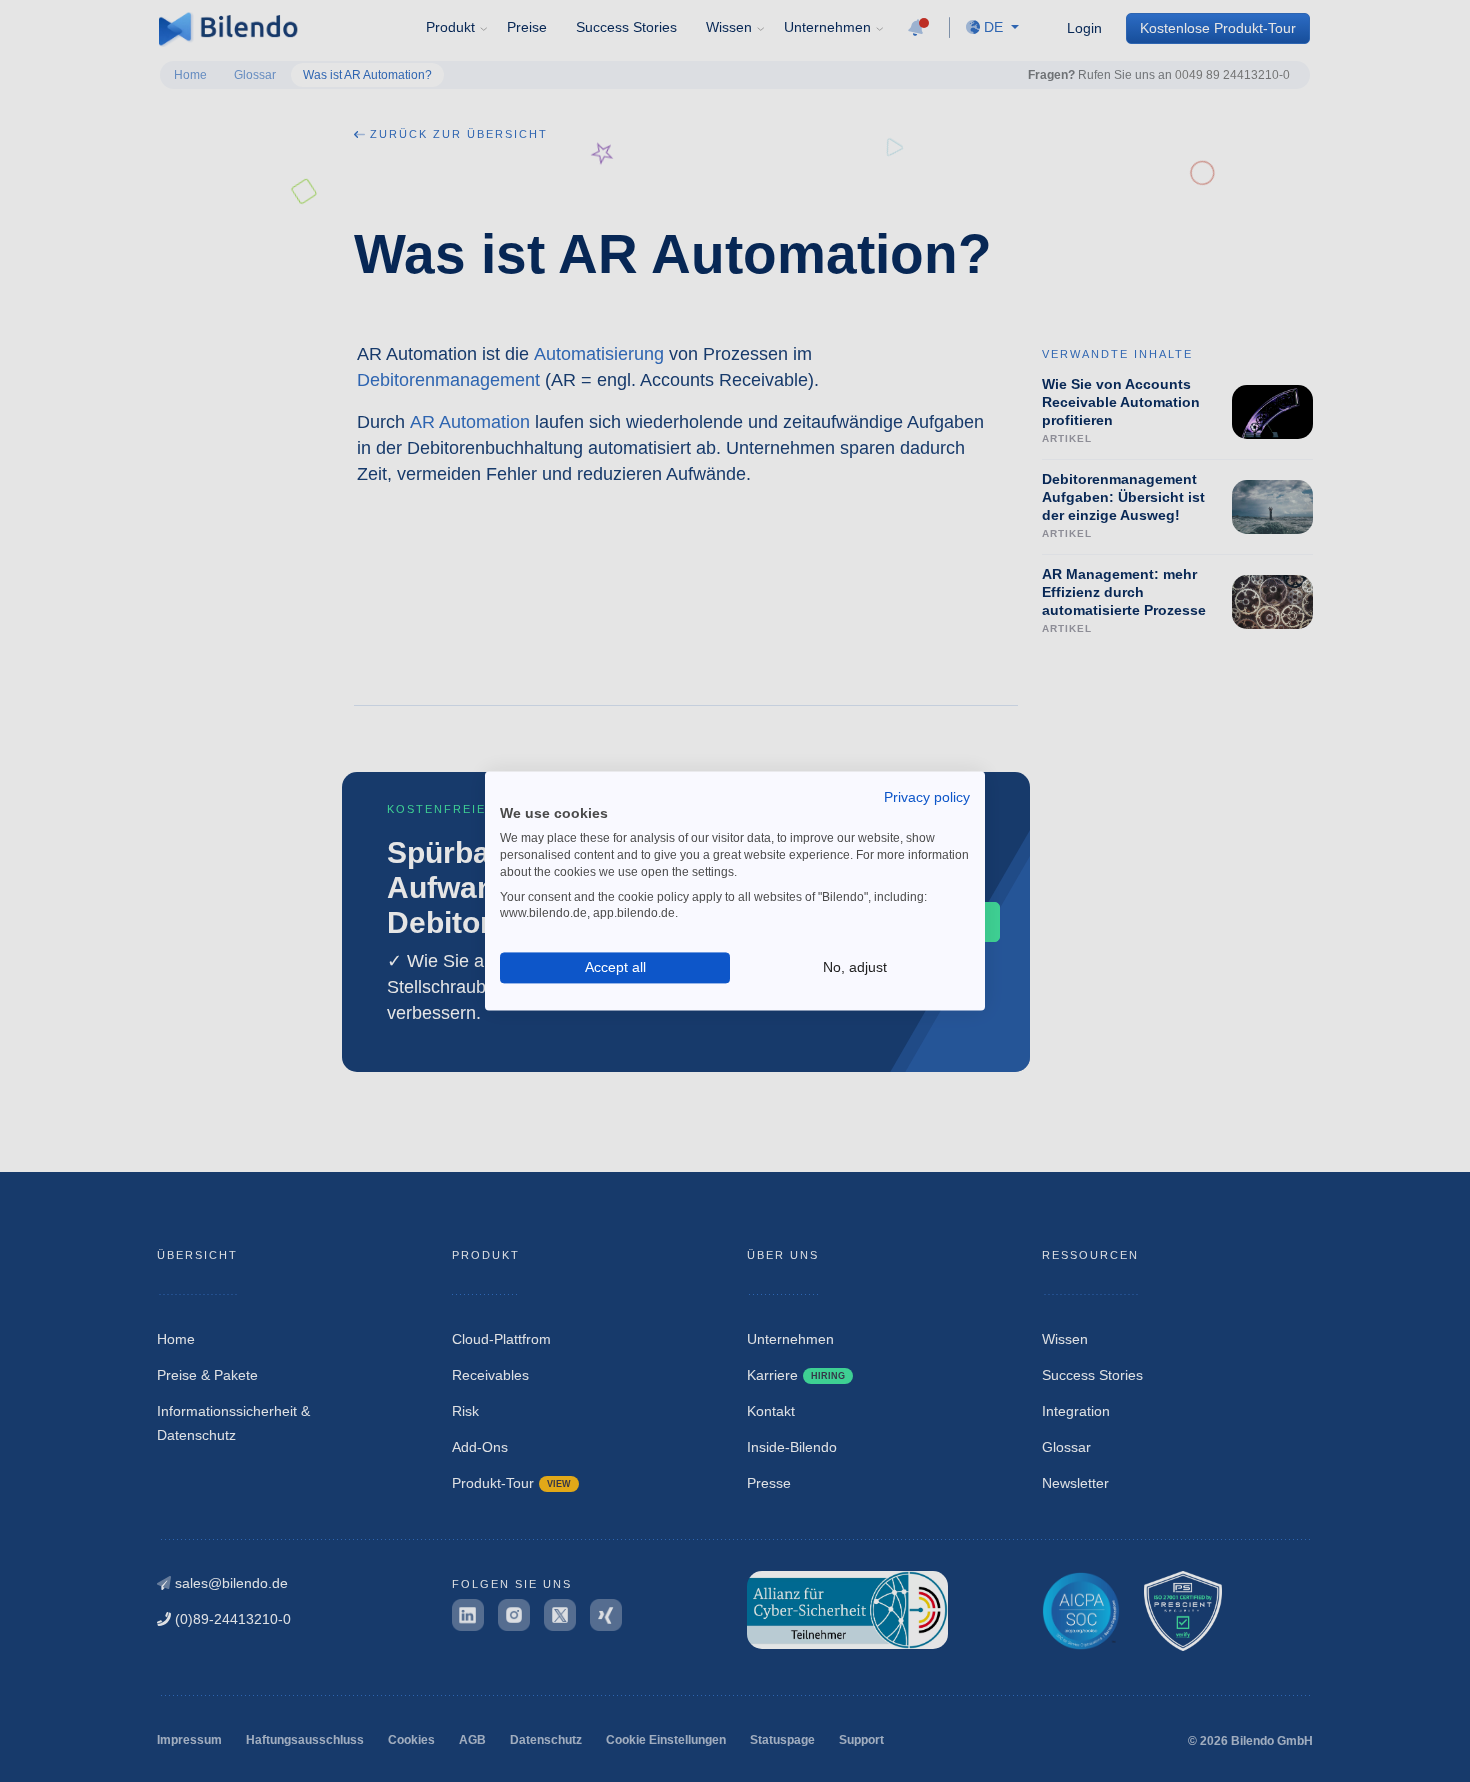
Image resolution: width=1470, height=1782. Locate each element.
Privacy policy (927, 797)
